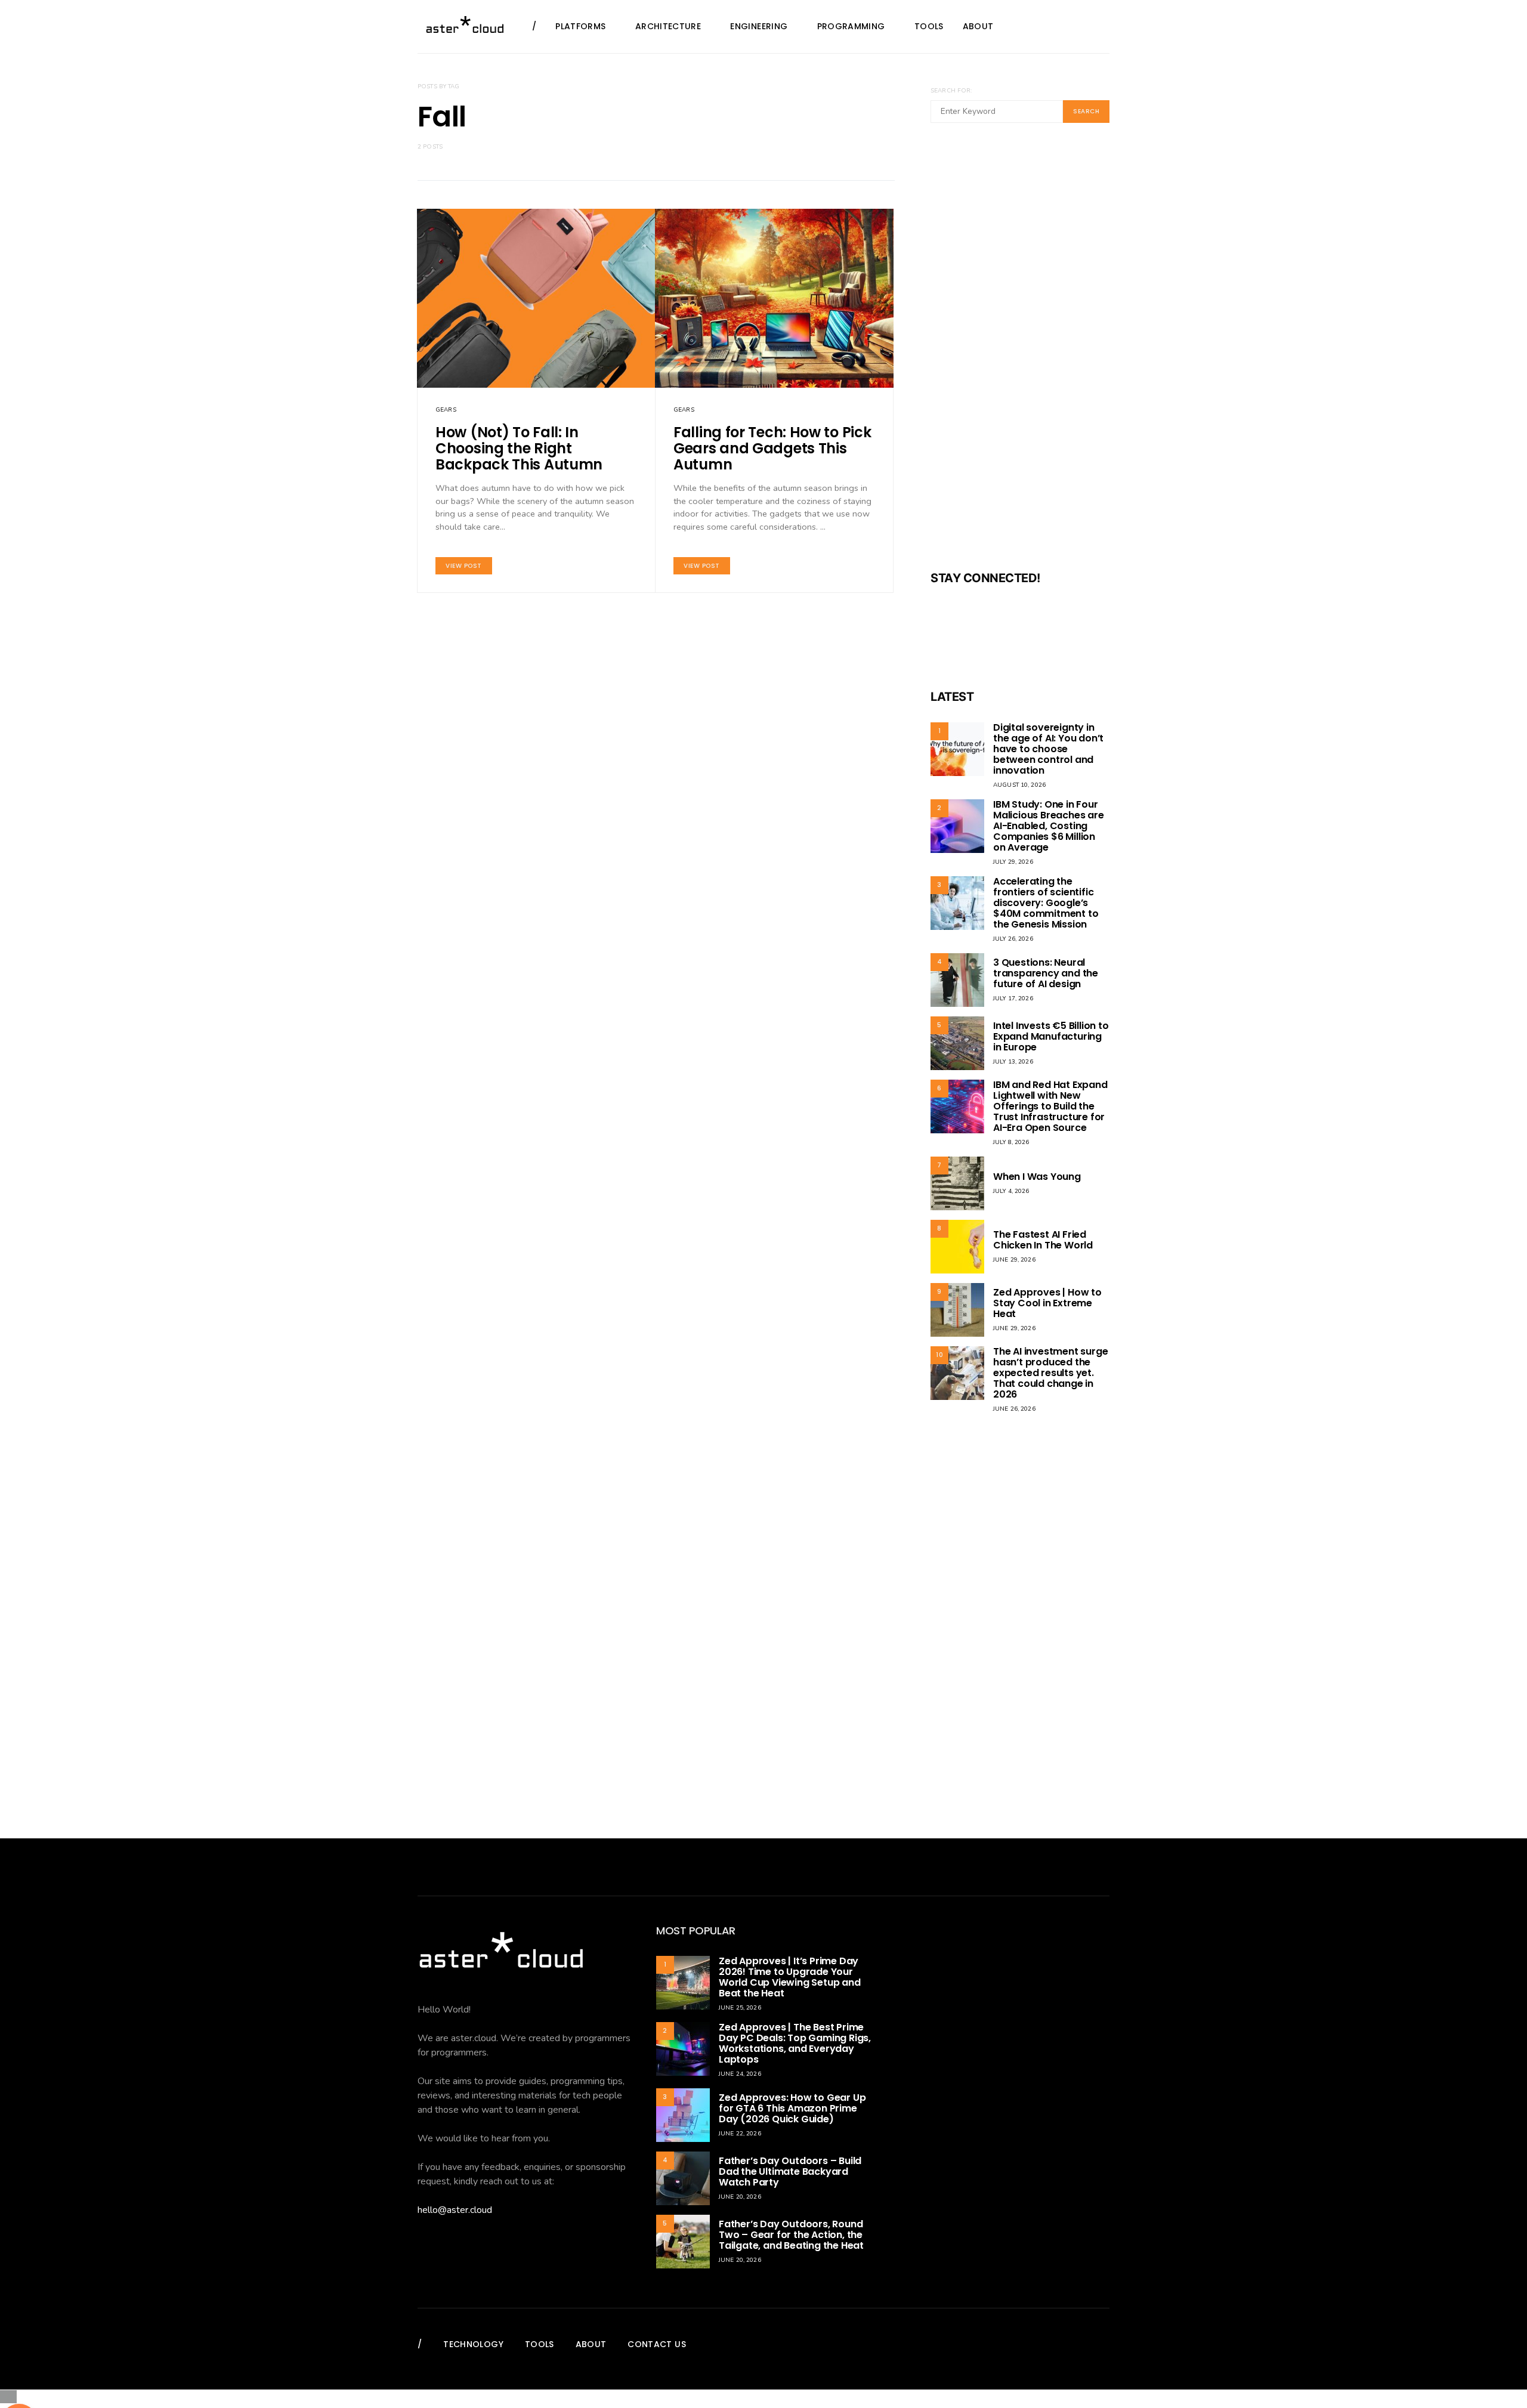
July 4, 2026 (1011, 1191)
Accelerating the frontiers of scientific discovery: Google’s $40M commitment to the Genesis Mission (1046, 903)
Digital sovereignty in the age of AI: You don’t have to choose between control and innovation (1048, 749)
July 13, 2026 (1013, 1062)
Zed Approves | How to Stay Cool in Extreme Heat (1047, 1303)
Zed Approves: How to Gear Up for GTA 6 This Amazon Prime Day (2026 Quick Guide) (792, 2108)
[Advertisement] (1020, 354)
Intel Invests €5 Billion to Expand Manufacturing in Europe (1051, 1036)
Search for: (951, 91)
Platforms (580, 26)
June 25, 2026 (740, 2008)
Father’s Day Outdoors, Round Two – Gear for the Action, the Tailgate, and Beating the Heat (791, 2235)
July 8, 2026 (1011, 1142)
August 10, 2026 (1019, 785)
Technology (473, 2344)
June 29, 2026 (1014, 1260)
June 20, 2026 (740, 2197)
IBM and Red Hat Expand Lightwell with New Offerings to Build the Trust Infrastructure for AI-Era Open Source (1050, 1106)
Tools (929, 26)
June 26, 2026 (1014, 1409)
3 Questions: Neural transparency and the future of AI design (1046, 973)
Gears (446, 410)
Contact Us (657, 2344)
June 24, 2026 (740, 2074)
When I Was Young (1037, 1177)
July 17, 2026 (1013, 999)
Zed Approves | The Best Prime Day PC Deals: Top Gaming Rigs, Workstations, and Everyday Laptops (795, 2043)
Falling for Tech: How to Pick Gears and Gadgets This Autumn (772, 448)
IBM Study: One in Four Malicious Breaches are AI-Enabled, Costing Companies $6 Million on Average (1049, 826)
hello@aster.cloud (455, 2210)
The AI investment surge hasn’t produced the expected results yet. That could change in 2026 (1050, 1373)
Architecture (668, 26)
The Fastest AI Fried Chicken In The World (1043, 1240)
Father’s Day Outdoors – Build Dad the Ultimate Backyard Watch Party (790, 2171)
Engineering (759, 26)
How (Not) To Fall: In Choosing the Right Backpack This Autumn (519, 448)
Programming (851, 26)
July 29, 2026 (1013, 862)
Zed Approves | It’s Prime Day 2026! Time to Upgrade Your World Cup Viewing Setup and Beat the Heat (790, 1977)
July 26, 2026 (1013, 939)
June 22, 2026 (740, 2134)
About (978, 26)
